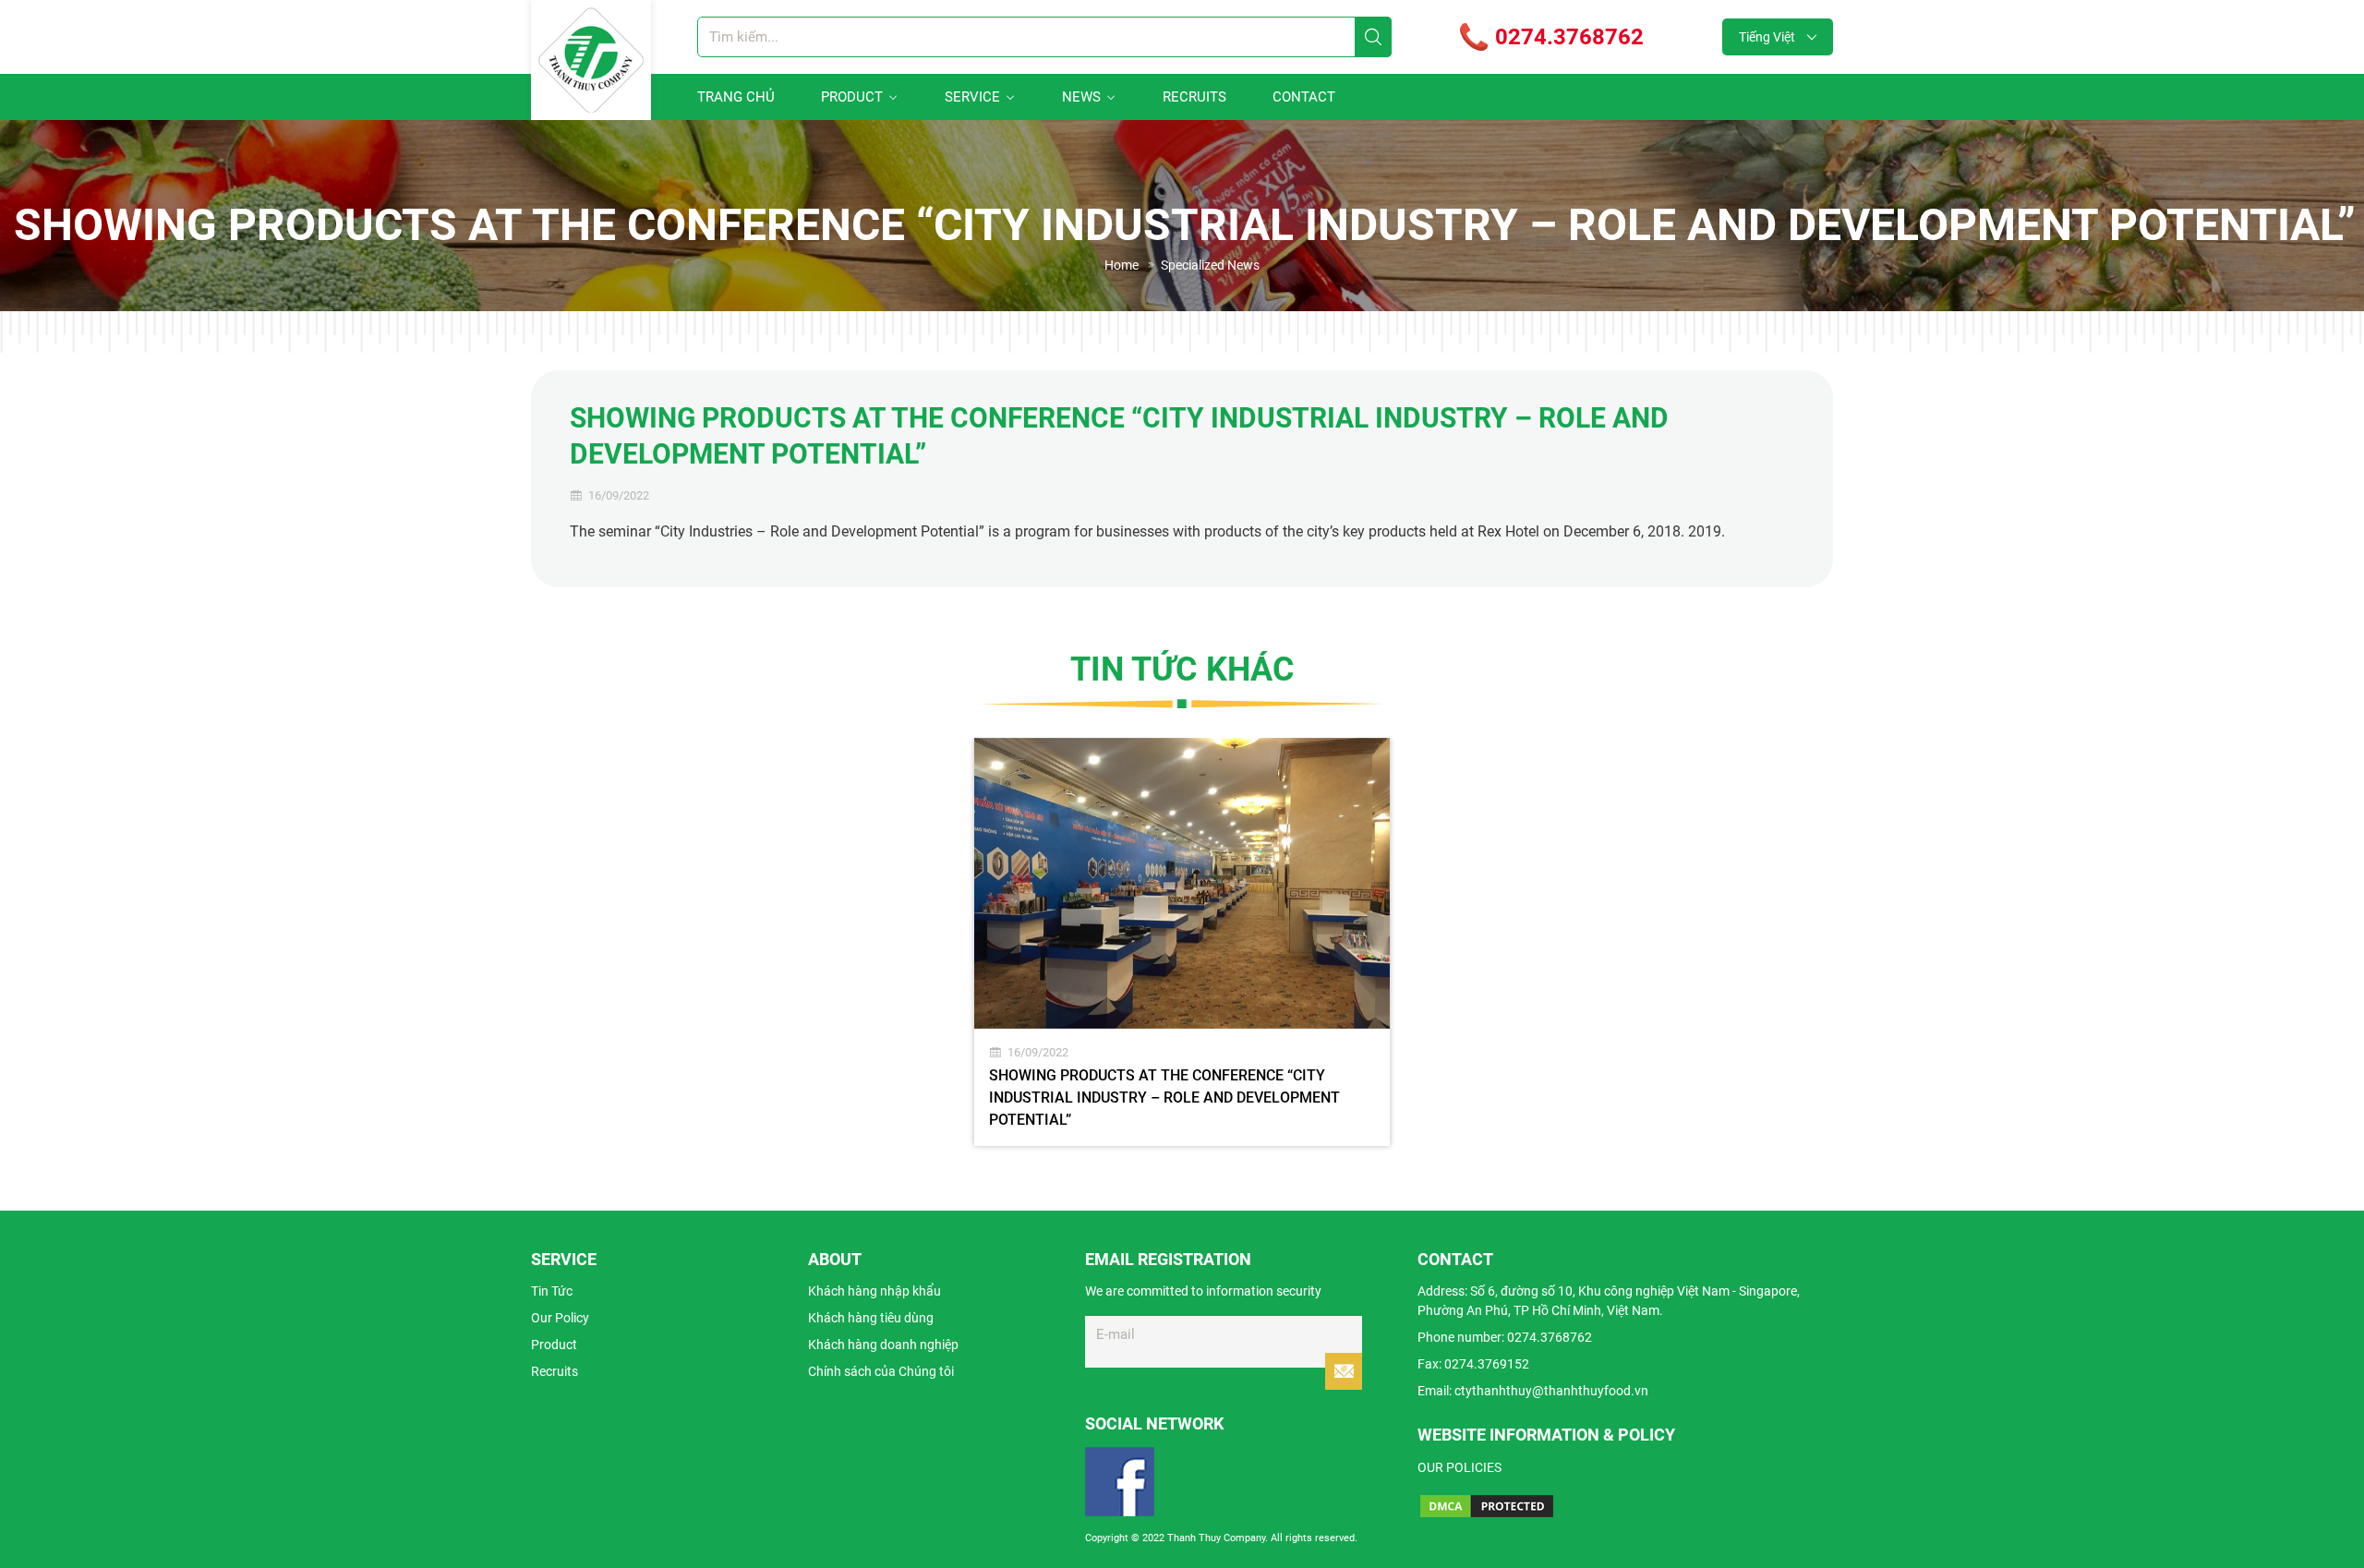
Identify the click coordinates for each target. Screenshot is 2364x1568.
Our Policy (560, 1318)
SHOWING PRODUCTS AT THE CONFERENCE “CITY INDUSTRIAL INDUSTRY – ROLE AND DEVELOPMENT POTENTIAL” (1164, 1098)
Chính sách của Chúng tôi (881, 1371)
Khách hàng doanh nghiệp (883, 1345)
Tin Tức (552, 1291)
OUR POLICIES (1459, 1467)
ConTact (1304, 97)
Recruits (1194, 97)
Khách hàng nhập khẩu (874, 1291)
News (1081, 97)
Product (852, 97)
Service (972, 97)
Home (1122, 265)
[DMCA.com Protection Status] (1487, 1506)
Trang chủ (736, 97)
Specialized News (1210, 265)
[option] (1182, 942)
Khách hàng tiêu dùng (871, 1318)
